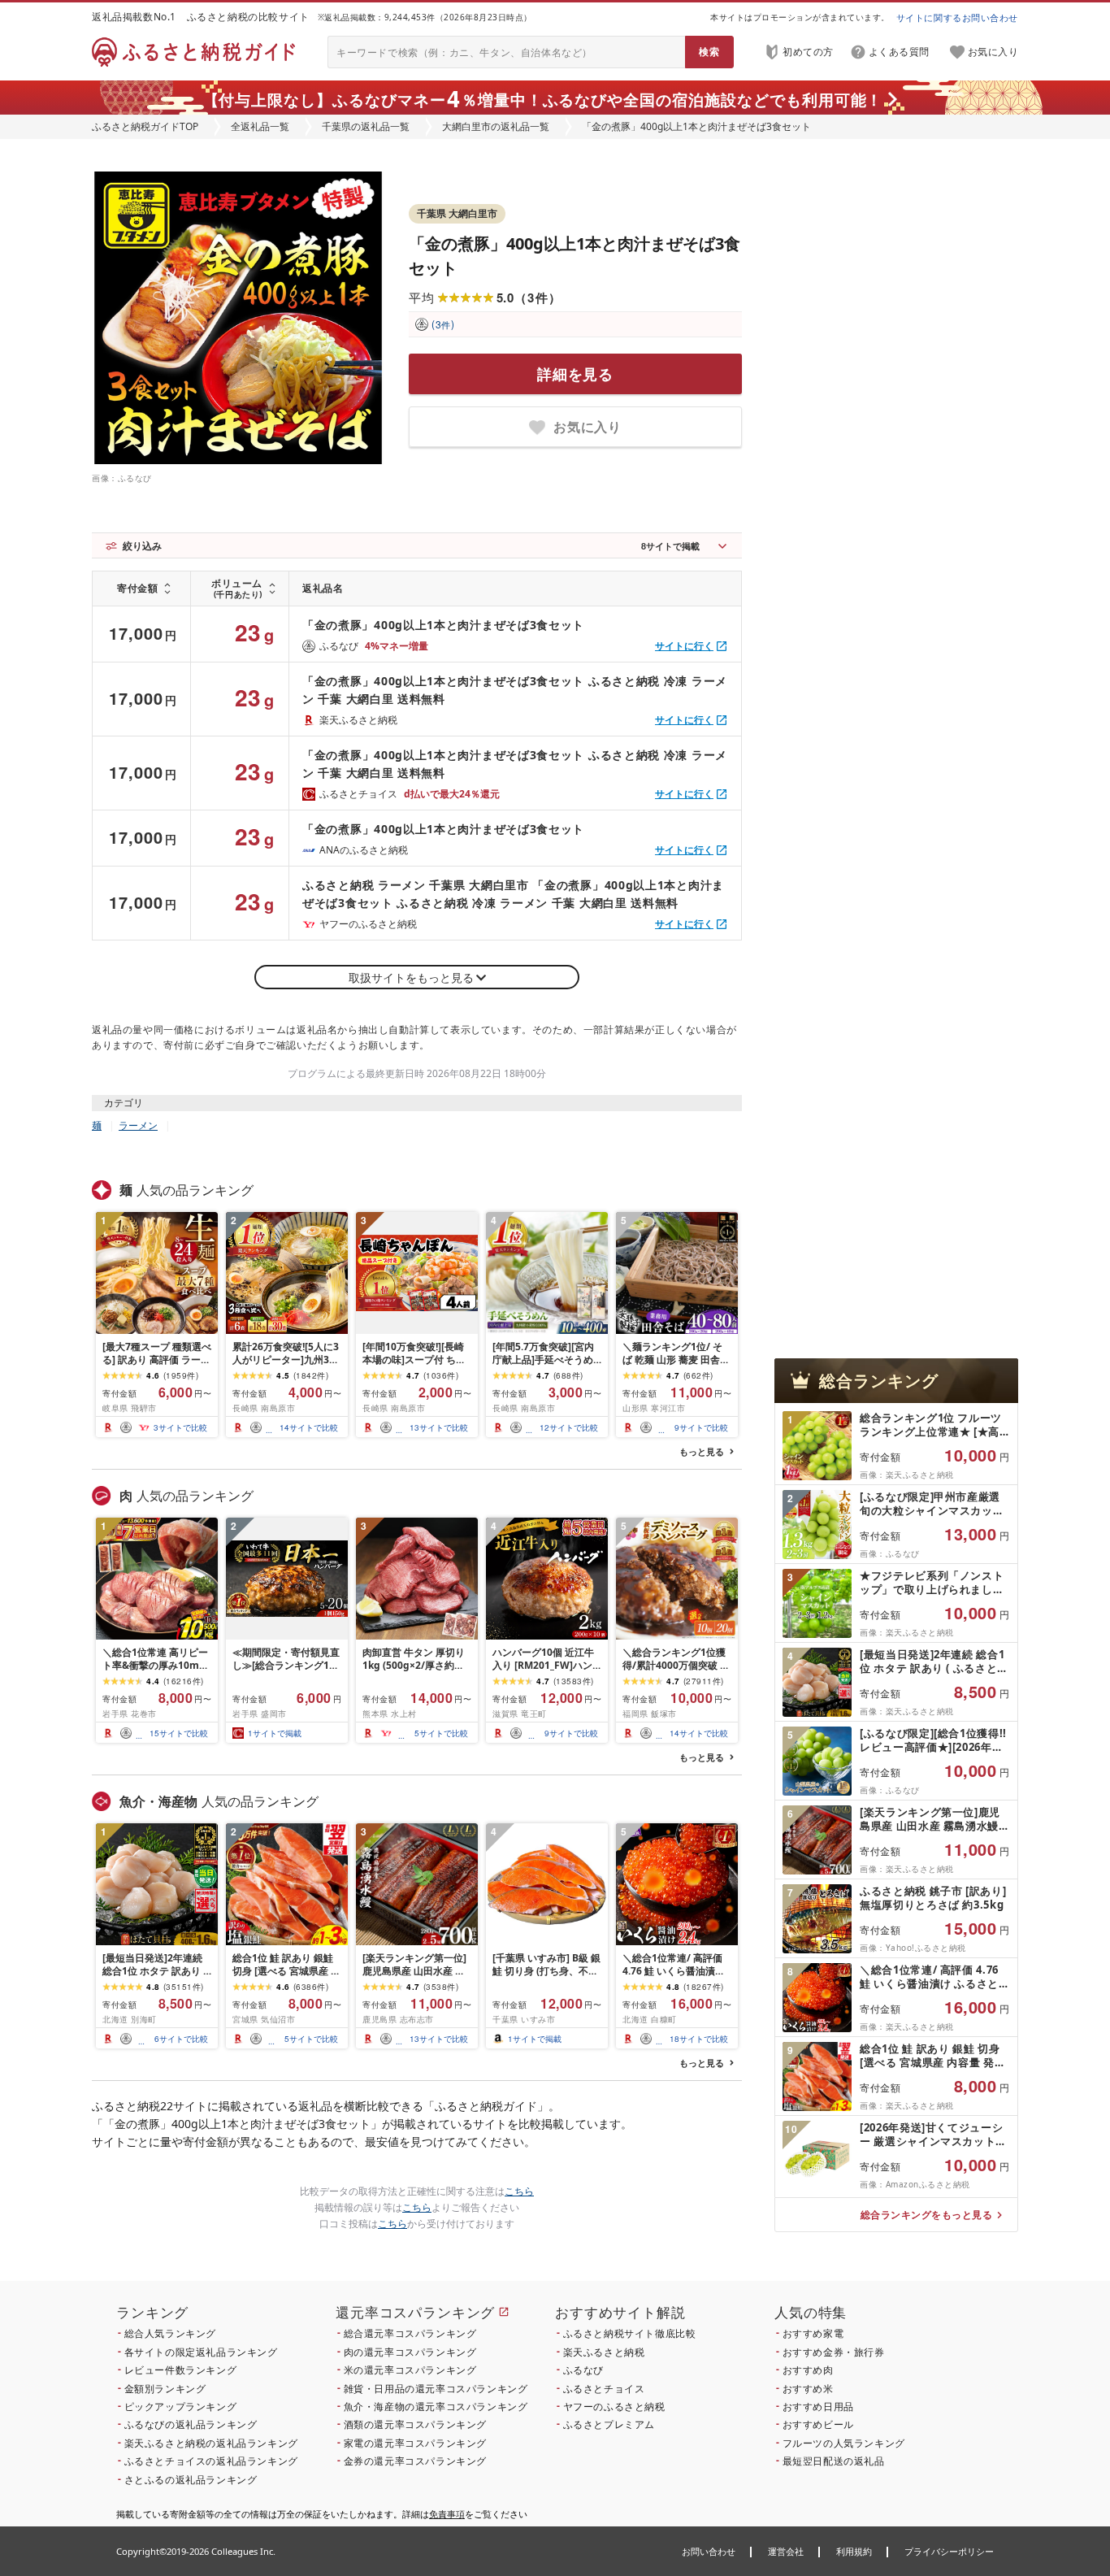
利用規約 (854, 2551)
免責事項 (447, 2514)
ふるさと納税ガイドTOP (145, 126)
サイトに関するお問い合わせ (957, 17)
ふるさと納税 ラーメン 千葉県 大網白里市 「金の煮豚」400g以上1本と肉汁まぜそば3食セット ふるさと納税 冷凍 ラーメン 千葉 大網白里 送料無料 (513, 894)
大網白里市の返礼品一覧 (496, 126)
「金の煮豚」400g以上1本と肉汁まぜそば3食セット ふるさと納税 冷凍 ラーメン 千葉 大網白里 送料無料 (515, 690)
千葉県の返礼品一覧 (366, 126)
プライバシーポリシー (949, 2551)
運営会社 (786, 2551)
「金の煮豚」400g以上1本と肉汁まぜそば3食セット (443, 625)
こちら (519, 2191)
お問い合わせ (709, 2551)
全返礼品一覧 (260, 126)
